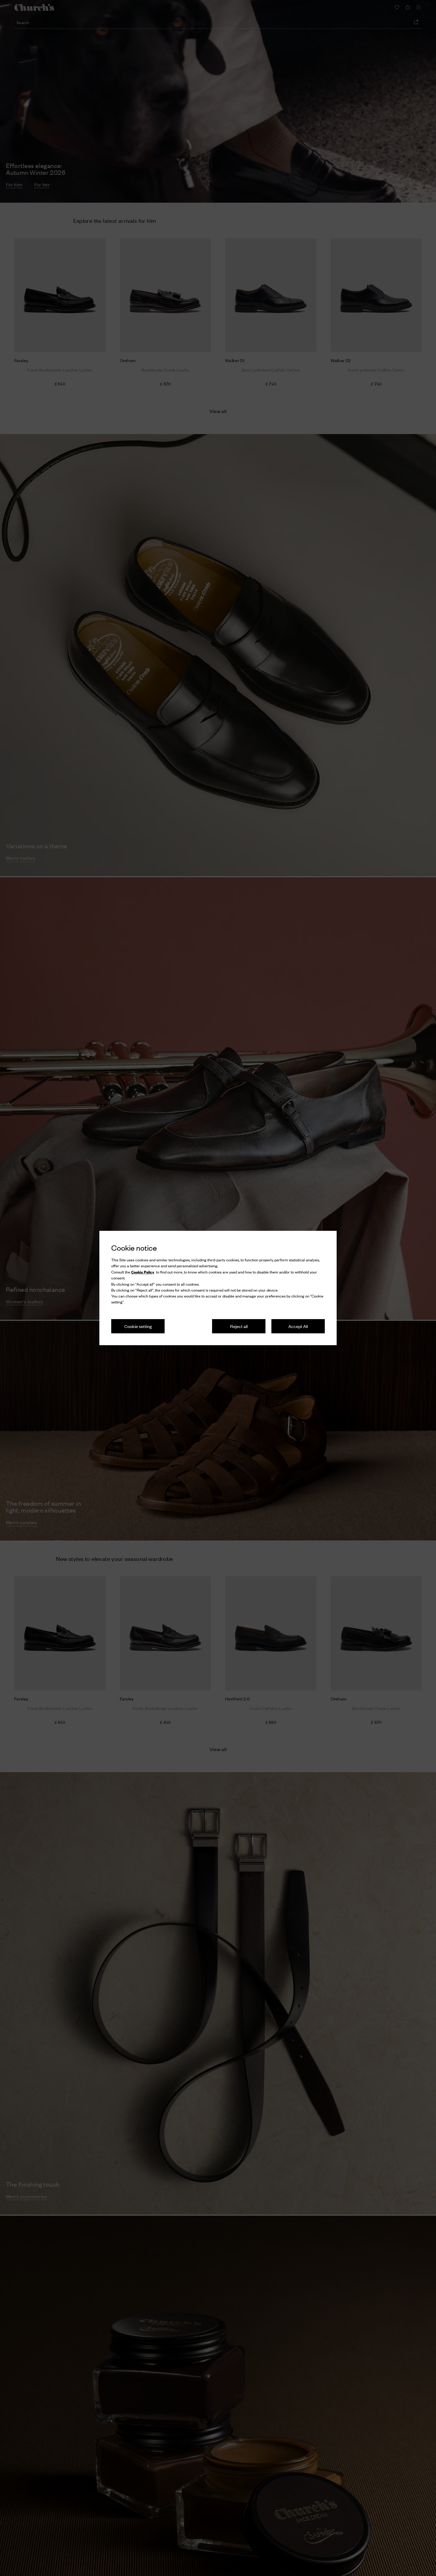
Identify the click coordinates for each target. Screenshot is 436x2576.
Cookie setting (138, 1326)
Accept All (298, 1326)
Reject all (239, 1326)
